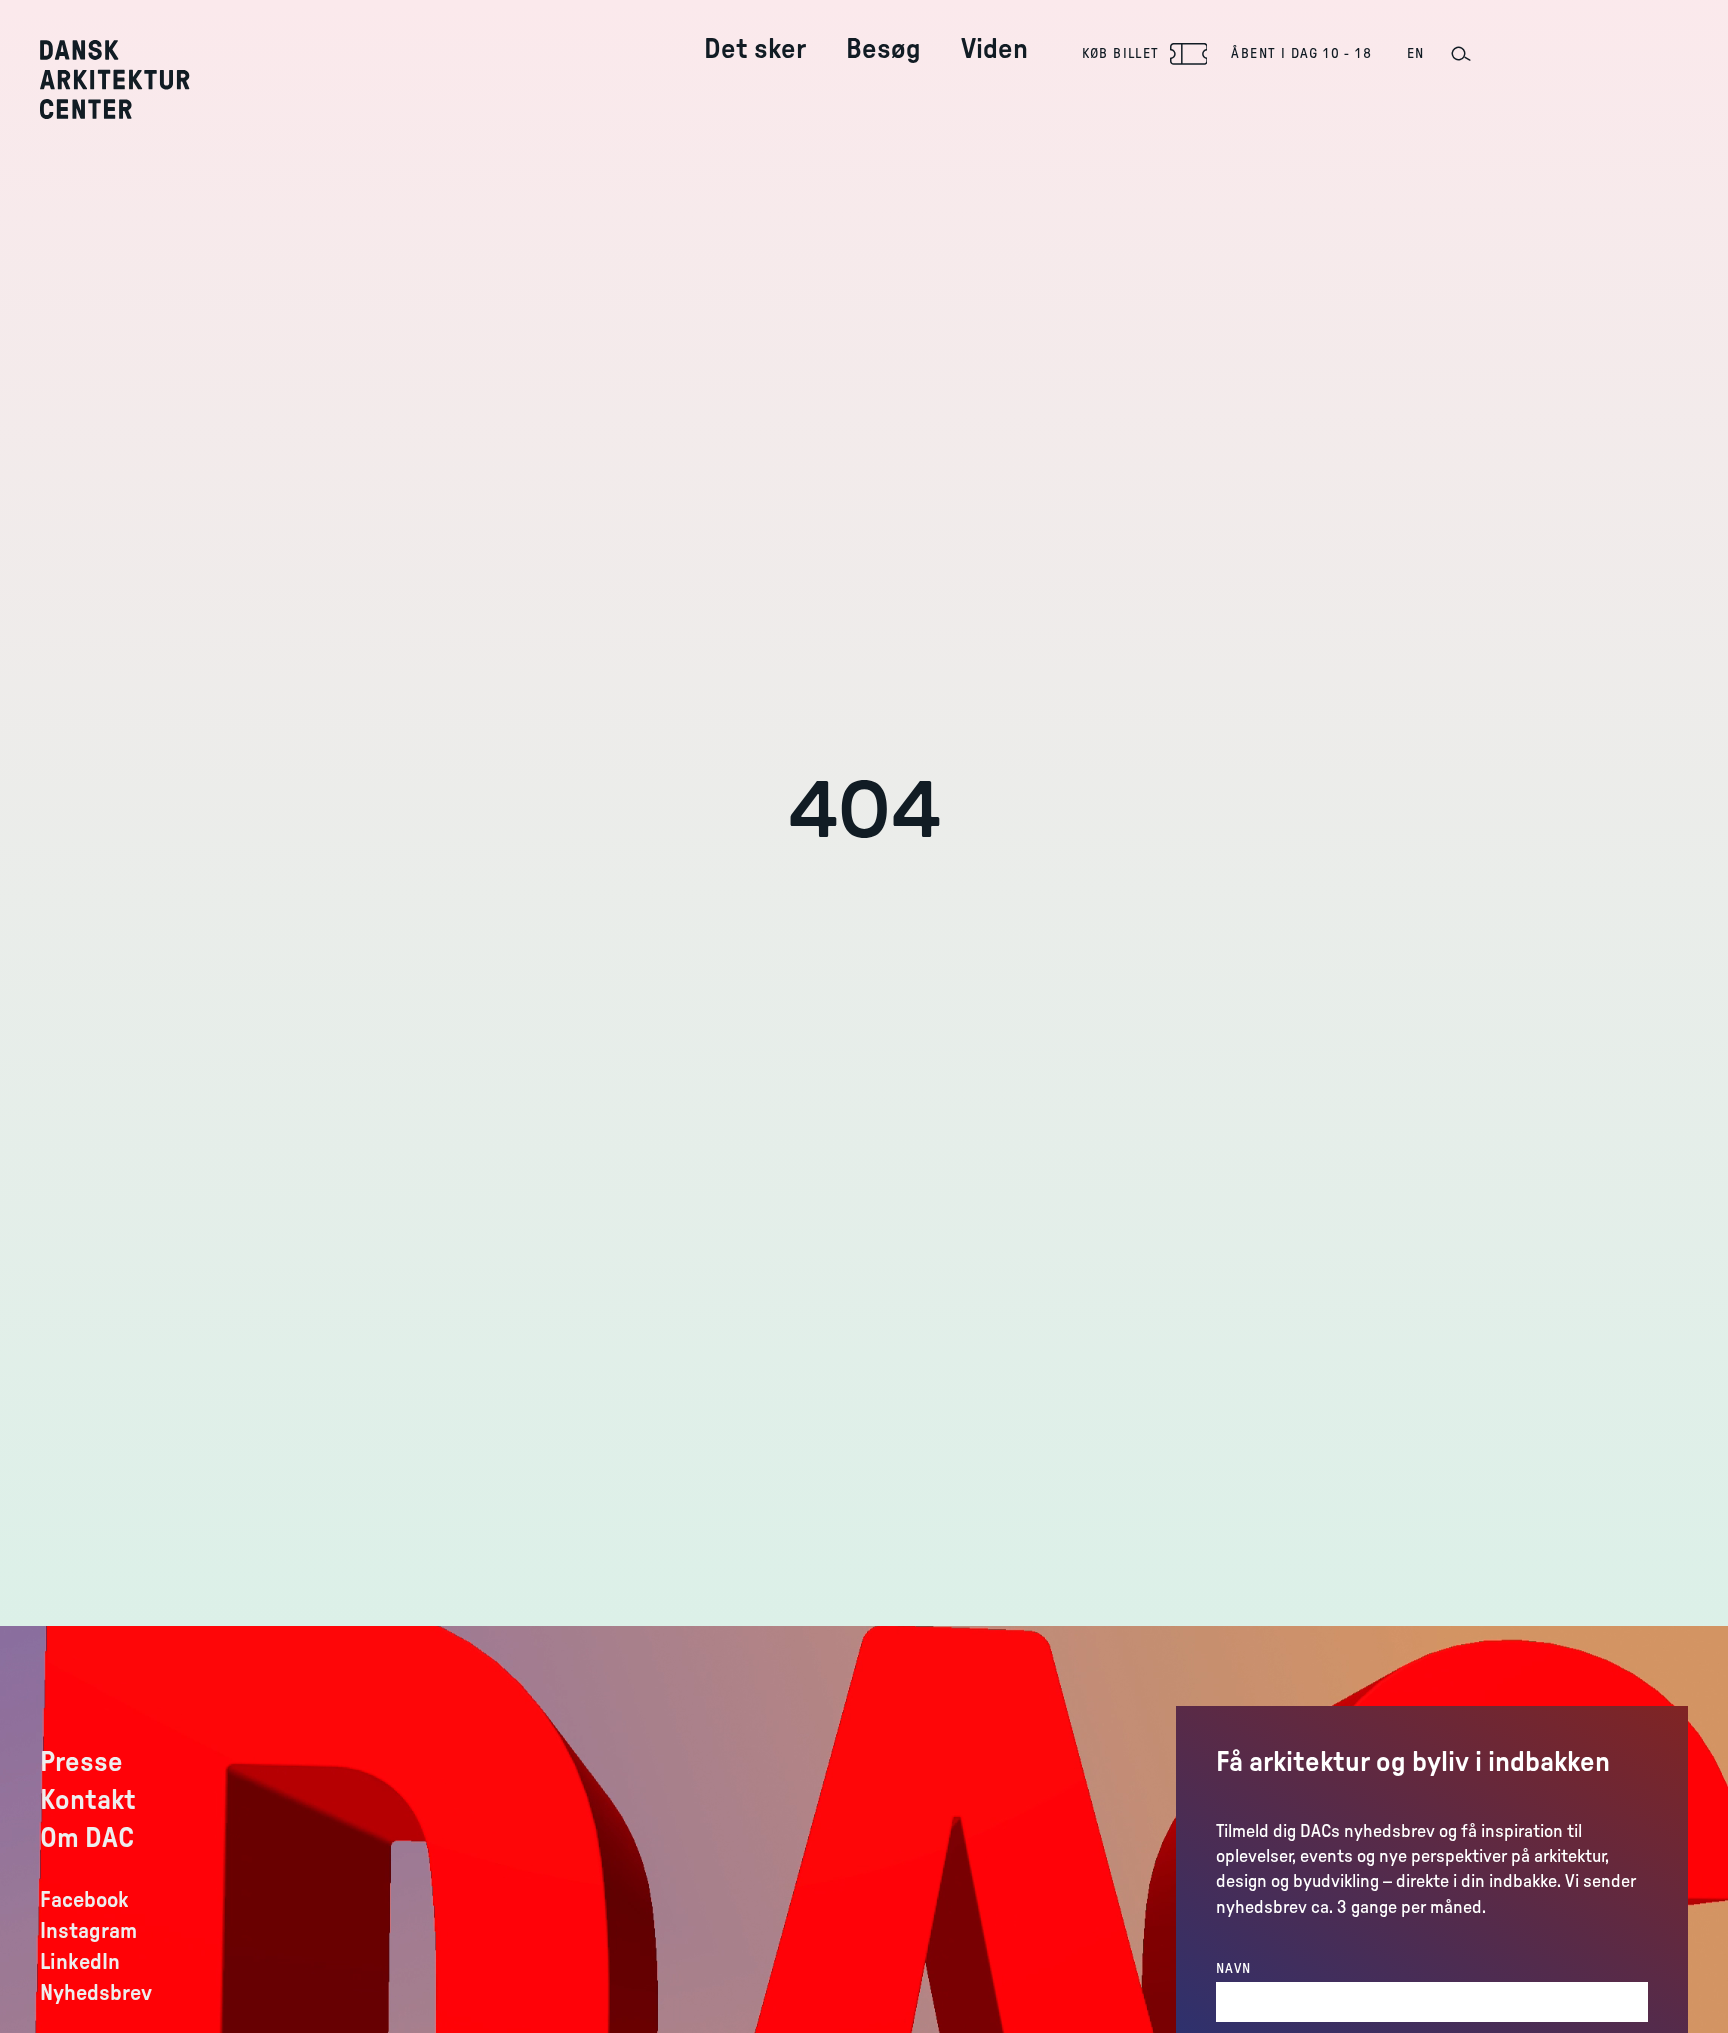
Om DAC (87, 1838)
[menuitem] (755, 33)
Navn (1234, 1969)
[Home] (129, 79)
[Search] (1460, 54)
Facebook (84, 1900)
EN (1416, 54)
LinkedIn (80, 1962)
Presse (81, 1762)
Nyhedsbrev (96, 1993)
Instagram (88, 1931)
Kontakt (88, 1800)
